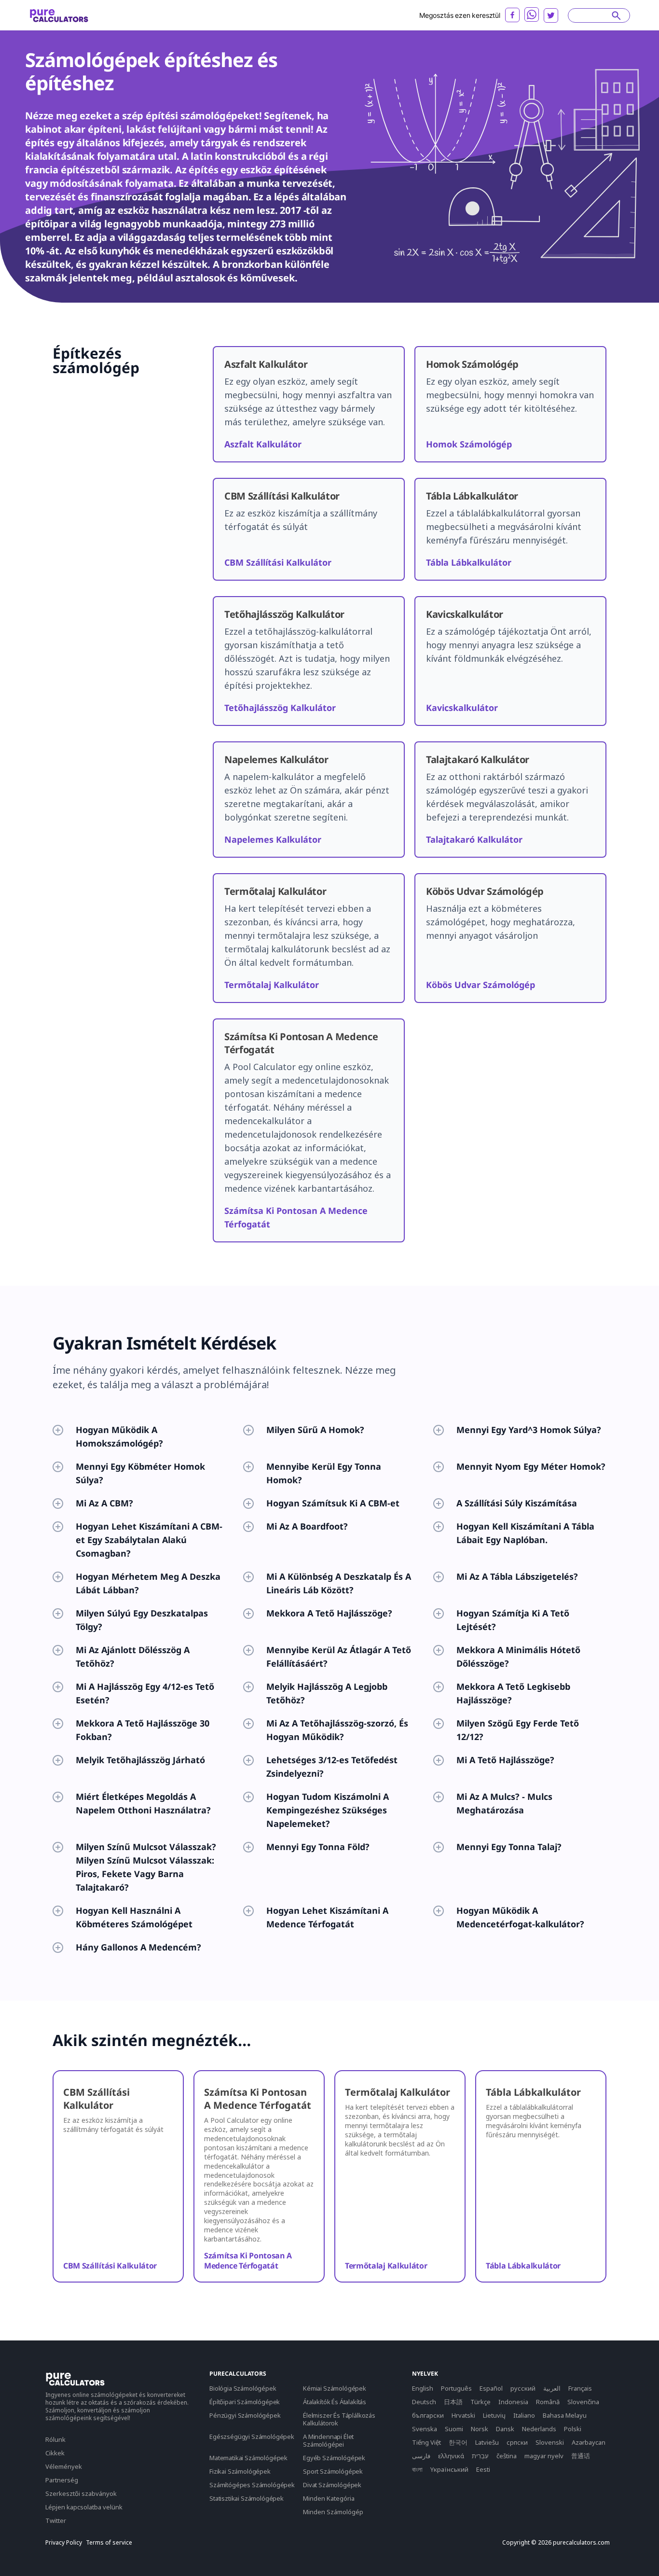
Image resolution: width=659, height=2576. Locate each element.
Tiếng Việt (426, 2442)
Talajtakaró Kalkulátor (474, 839)
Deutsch (424, 2402)
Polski (573, 2429)
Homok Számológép (469, 444)
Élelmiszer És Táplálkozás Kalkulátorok (339, 2419)
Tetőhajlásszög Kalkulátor (280, 708)
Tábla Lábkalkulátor (469, 562)
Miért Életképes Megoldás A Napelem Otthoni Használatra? (143, 1803)
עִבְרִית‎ (480, 2456)
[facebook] (512, 15)
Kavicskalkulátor (462, 708)
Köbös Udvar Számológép (481, 985)
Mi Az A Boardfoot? (307, 1526)
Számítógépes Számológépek (252, 2485)
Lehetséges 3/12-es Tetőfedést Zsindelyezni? (332, 1767)
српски (517, 2442)
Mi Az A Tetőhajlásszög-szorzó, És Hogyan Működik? (337, 1730)
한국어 (458, 2442)
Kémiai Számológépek (335, 2388)
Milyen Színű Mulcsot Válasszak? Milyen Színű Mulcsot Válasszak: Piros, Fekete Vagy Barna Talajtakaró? (146, 1867)
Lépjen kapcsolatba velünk (84, 2507)
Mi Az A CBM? (104, 1503)
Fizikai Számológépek (240, 2471)
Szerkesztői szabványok (81, 2493)
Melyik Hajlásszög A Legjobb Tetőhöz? (327, 1693)
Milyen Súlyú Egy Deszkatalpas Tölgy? (142, 1620)
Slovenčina (583, 2402)
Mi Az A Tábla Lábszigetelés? (517, 1576)
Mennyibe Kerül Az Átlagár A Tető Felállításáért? (339, 1657)
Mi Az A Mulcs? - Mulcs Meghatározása (504, 1803)
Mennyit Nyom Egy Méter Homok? (531, 1466)
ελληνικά (451, 2456)
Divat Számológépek (332, 2485)
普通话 (581, 2456)
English (423, 2388)
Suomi (454, 2429)
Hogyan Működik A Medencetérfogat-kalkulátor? (520, 1917)
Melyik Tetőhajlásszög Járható (140, 1760)
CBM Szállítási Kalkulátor (278, 562)
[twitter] (551, 15)
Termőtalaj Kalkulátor (272, 985)
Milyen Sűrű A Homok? (315, 1430)
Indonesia (513, 2402)
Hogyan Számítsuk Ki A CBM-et (333, 1503)
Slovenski (550, 2442)
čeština (507, 2456)
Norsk (480, 2429)
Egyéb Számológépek (334, 2458)
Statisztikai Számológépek (247, 2498)
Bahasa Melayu (565, 2415)
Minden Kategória (329, 2498)
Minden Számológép (333, 2512)
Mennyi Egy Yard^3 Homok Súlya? (529, 1430)
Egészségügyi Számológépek (252, 2437)
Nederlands (539, 2429)
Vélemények (64, 2466)
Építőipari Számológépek (245, 2402)
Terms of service (109, 2543)
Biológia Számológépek (243, 2388)
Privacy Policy (64, 2543)
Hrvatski (463, 2415)
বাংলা (417, 2469)
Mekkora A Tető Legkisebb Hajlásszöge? (513, 1693)
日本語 (453, 2402)
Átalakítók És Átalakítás (335, 2402)
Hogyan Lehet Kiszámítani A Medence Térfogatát (327, 1917)
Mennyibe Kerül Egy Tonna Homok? (324, 1473)
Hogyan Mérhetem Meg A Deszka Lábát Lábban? (148, 1583)
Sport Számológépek (333, 2471)
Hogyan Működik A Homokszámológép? (119, 1436)
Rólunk (55, 2439)
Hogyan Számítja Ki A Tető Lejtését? (513, 1620)
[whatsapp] (532, 14)
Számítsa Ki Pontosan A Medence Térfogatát (248, 2261)
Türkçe (481, 2402)
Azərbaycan (589, 2442)
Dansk (505, 2429)
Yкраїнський (449, 2469)
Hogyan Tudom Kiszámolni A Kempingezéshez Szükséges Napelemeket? (328, 1810)
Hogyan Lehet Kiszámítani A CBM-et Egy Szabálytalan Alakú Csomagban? (149, 1540)
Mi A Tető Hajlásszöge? (505, 1760)
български (428, 2415)
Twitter (56, 2520)
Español (491, 2388)
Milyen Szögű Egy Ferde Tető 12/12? (518, 1730)
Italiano (524, 2415)
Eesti (483, 2469)
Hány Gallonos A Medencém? (138, 1947)
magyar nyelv (544, 2456)
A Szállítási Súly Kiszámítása (517, 1503)
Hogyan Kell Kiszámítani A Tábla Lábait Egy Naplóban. (525, 1533)
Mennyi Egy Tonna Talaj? (509, 1847)
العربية (552, 2388)
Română (548, 2402)
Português (456, 2388)
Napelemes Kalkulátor (273, 839)
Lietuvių (494, 2415)
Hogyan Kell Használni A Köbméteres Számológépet (134, 1917)
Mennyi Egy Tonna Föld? (318, 1847)
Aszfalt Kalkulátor (263, 444)
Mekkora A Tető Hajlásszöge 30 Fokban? (143, 1730)
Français (580, 2388)
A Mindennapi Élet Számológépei (328, 2440)
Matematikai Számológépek (248, 2458)
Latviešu (487, 2442)
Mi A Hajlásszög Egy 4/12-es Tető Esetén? (145, 1693)
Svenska (425, 2429)
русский (523, 2388)
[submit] (616, 15)
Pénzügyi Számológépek (245, 2415)
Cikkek (55, 2453)
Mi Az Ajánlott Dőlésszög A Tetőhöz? (133, 1657)
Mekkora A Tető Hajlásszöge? (329, 1613)
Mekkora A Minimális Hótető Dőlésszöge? (518, 1657)
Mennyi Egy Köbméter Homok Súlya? (140, 1473)
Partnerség (62, 2480)
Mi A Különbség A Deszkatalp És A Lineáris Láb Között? (339, 1583)
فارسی (421, 2456)
